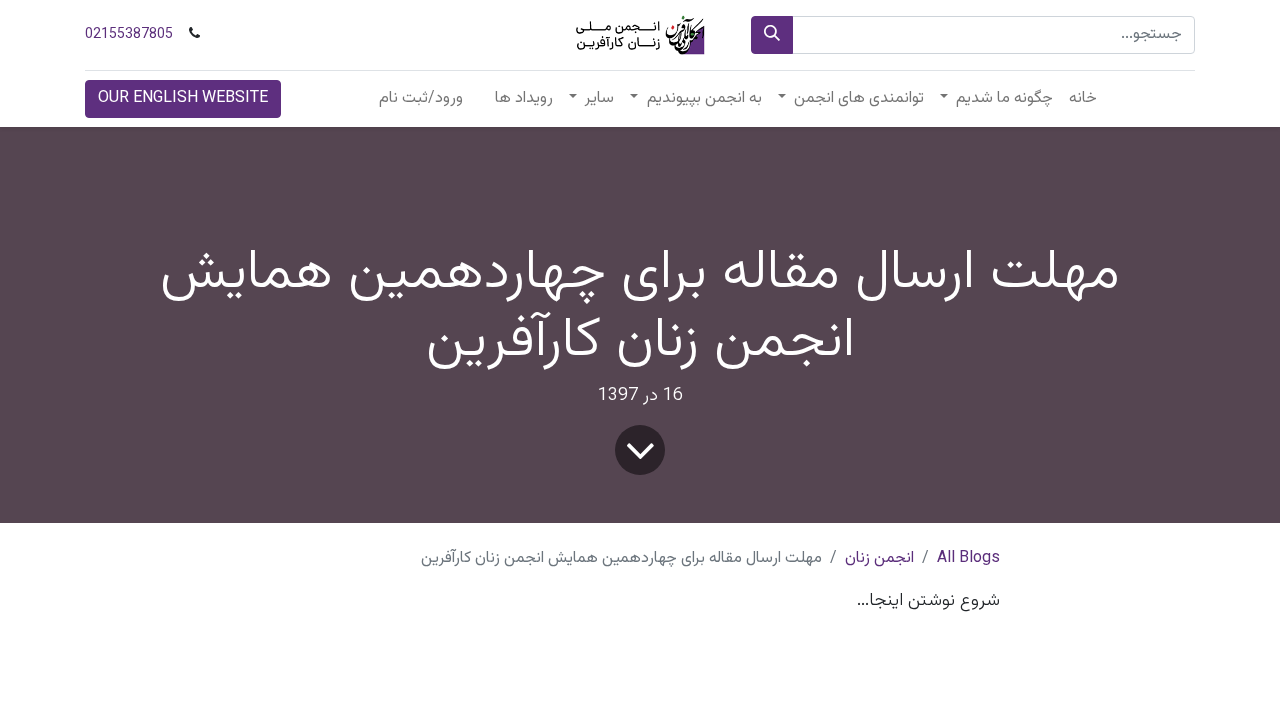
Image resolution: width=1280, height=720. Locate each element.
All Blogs (968, 558)
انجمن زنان (879, 558)
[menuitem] (1083, 99)
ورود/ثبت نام (421, 98)
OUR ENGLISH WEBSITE (183, 98)
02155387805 (129, 35)
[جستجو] (772, 35)
